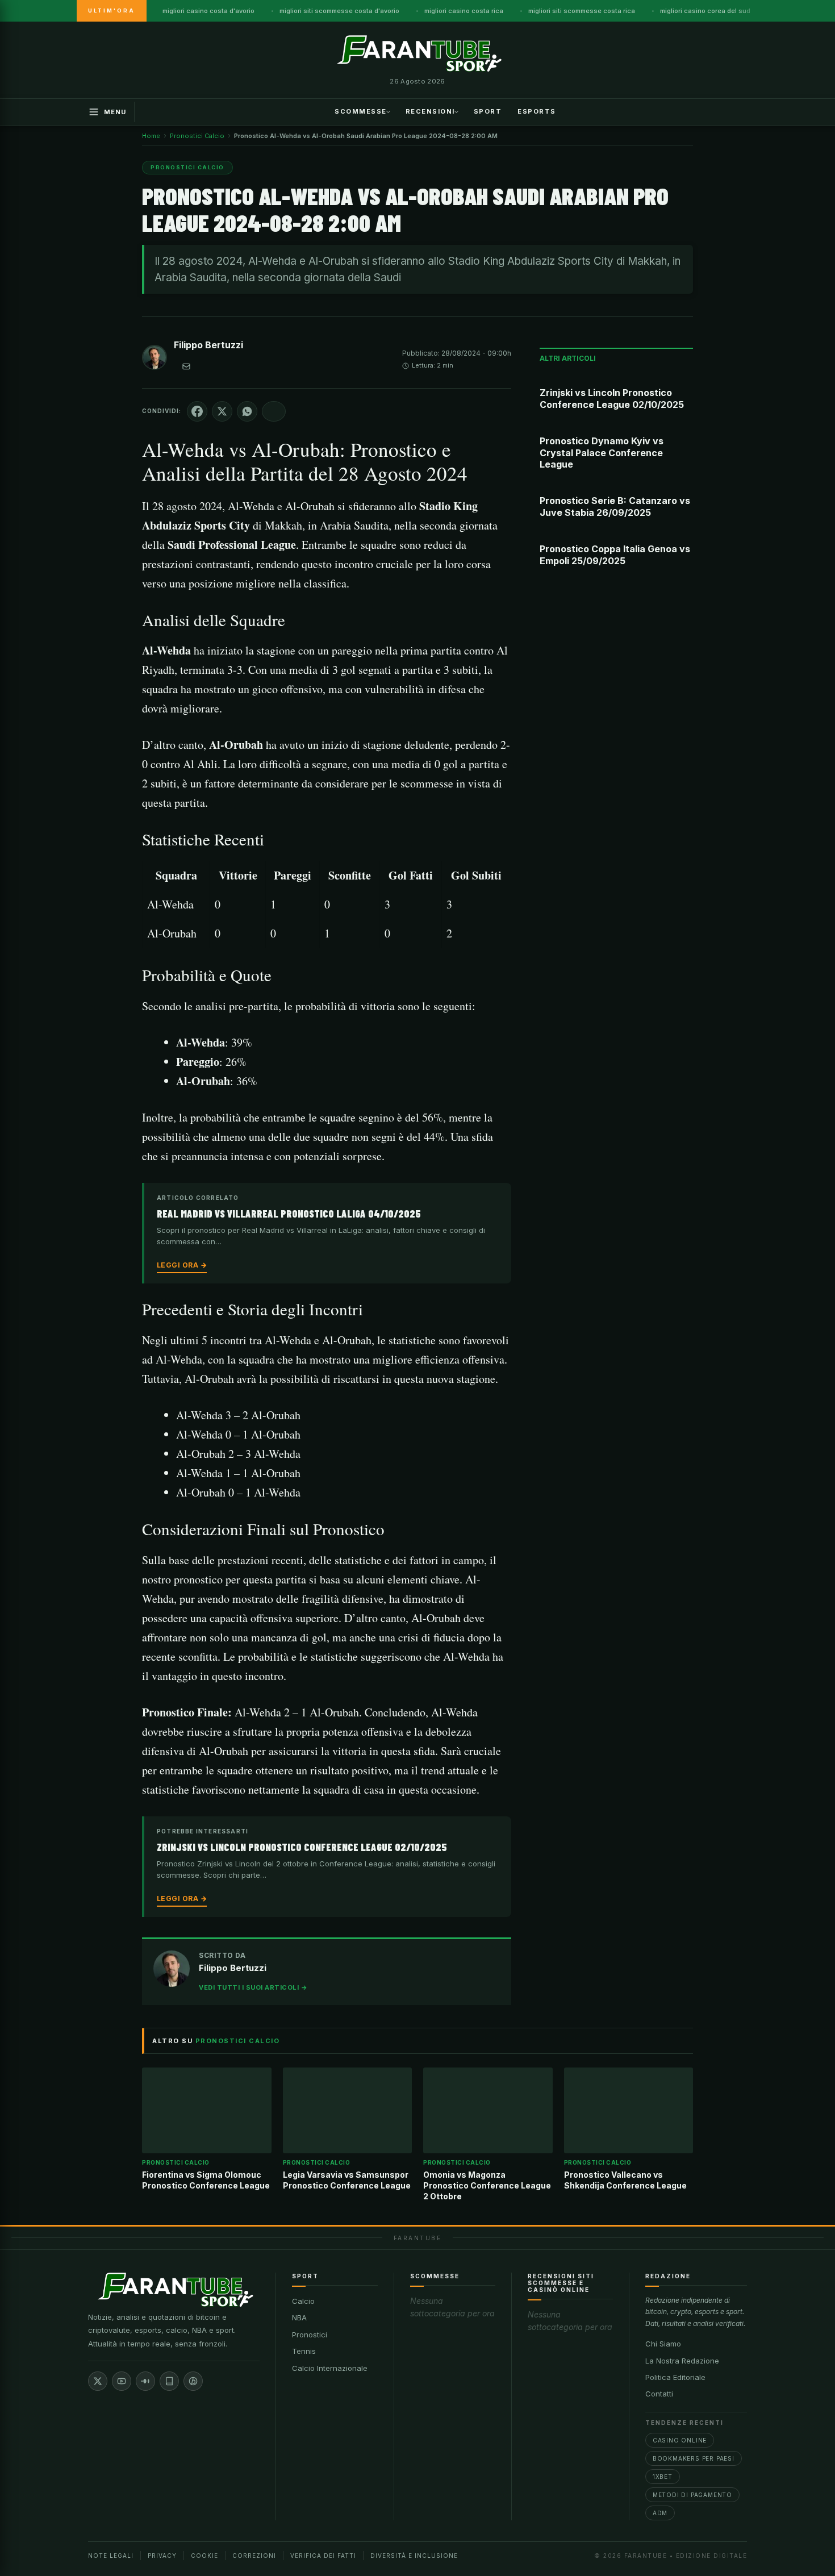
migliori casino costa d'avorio (208, 11)
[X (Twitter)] (98, 2381)
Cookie (204, 2556)
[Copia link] (274, 411)
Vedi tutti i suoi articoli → (253, 1987)
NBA (299, 2317)
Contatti (659, 2394)
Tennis (304, 2351)
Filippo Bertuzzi (208, 345)
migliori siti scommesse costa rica (582, 11)
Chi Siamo (663, 2344)
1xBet (663, 2477)
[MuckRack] (169, 2381)
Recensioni (430, 111)
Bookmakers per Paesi (694, 2458)
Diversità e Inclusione (414, 2556)
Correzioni (254, 2556)
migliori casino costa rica (464, 11)
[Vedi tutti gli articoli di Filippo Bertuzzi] (155, 360)
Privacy (162, 2556)
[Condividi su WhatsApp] (247, 411)
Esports (537, 111)
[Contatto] (186, 366)
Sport (488, 111)
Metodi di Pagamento (692, 2495)
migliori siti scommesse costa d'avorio (339, 11)
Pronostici (310, 2335)
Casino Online (680, 2440)
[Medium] (145, 2381)
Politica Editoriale (675, 2377)
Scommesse (361, 111)
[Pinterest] (193, 2381)
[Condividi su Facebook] (197, 411)
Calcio (303, 2301)
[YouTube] (122, 2381)
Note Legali (111, 2556)
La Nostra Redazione (682, 2361)
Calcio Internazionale (330, 2368)
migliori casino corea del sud (705, 11)
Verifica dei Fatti (323, 2556)
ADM (660, 2513)
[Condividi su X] (222, 411)
